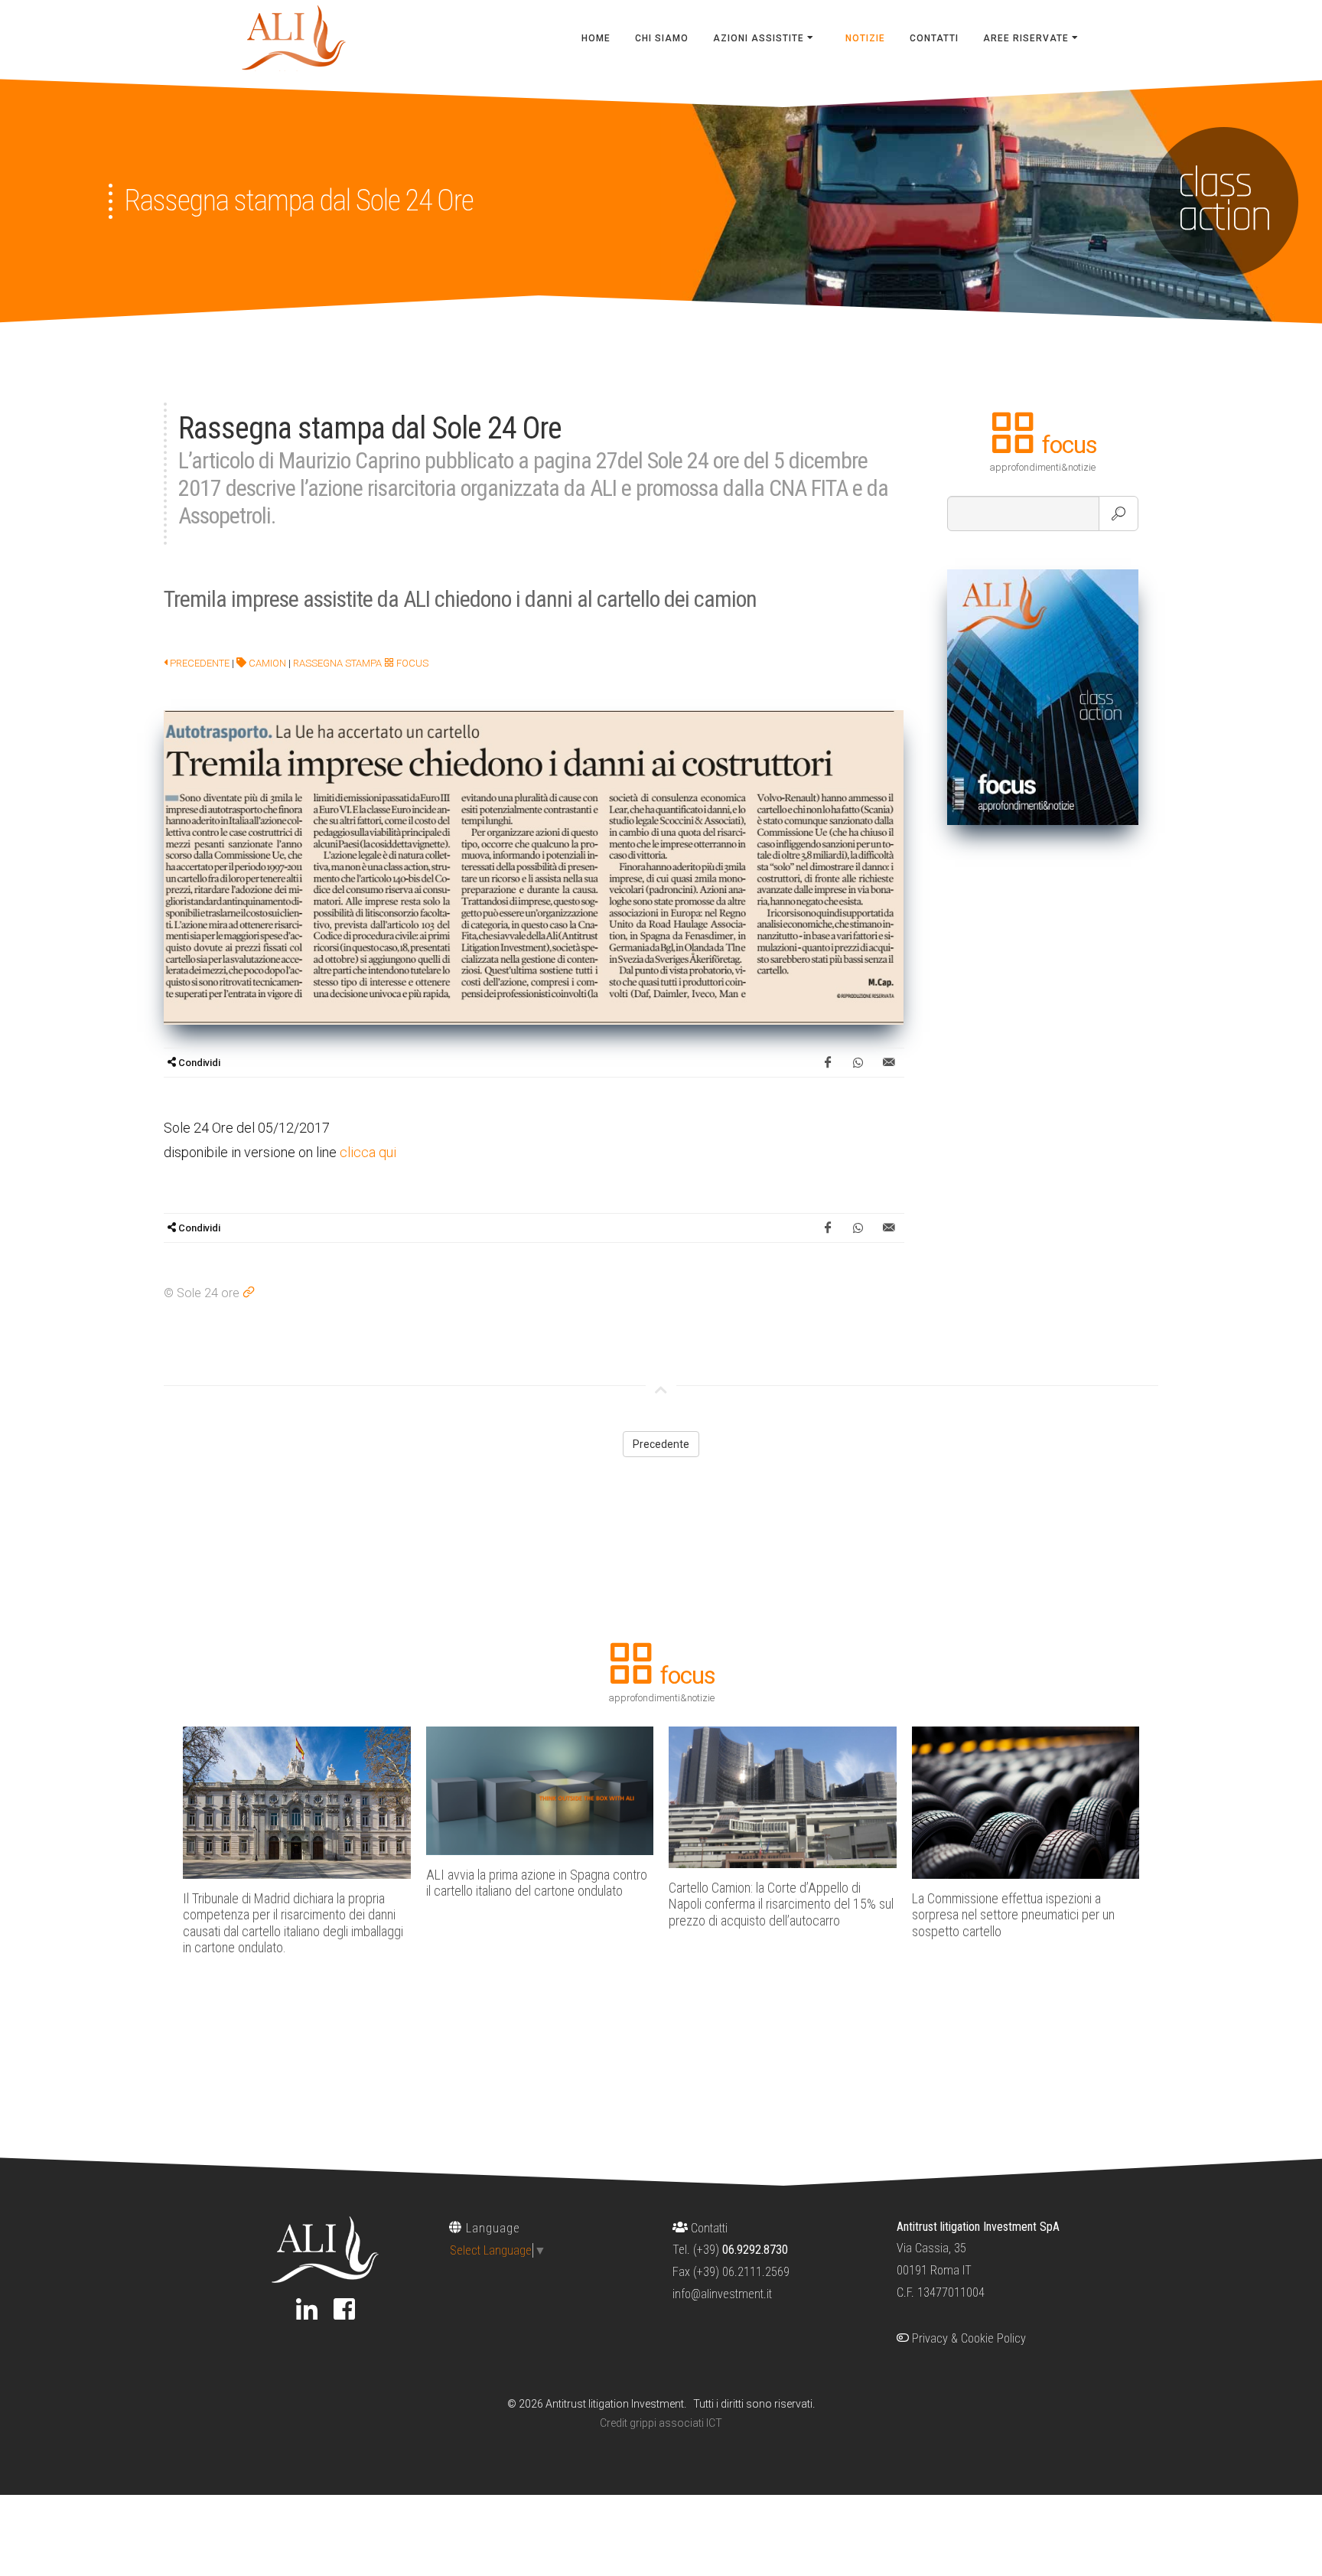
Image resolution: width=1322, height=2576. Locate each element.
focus (411, 663)
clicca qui (368, 1152)
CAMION (266, 663)
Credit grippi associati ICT (661, 2423)
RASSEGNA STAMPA (337, 663)
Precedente (199, 663)
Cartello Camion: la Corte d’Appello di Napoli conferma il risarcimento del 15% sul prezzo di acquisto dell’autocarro (781, 1904)
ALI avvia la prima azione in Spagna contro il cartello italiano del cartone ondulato (537, 1883)
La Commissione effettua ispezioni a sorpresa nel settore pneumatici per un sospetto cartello (1013, 1915)
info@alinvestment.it (722, 2294)
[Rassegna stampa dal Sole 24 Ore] (534, 866)
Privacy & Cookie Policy (967, 2338)
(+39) (741, 2250)
